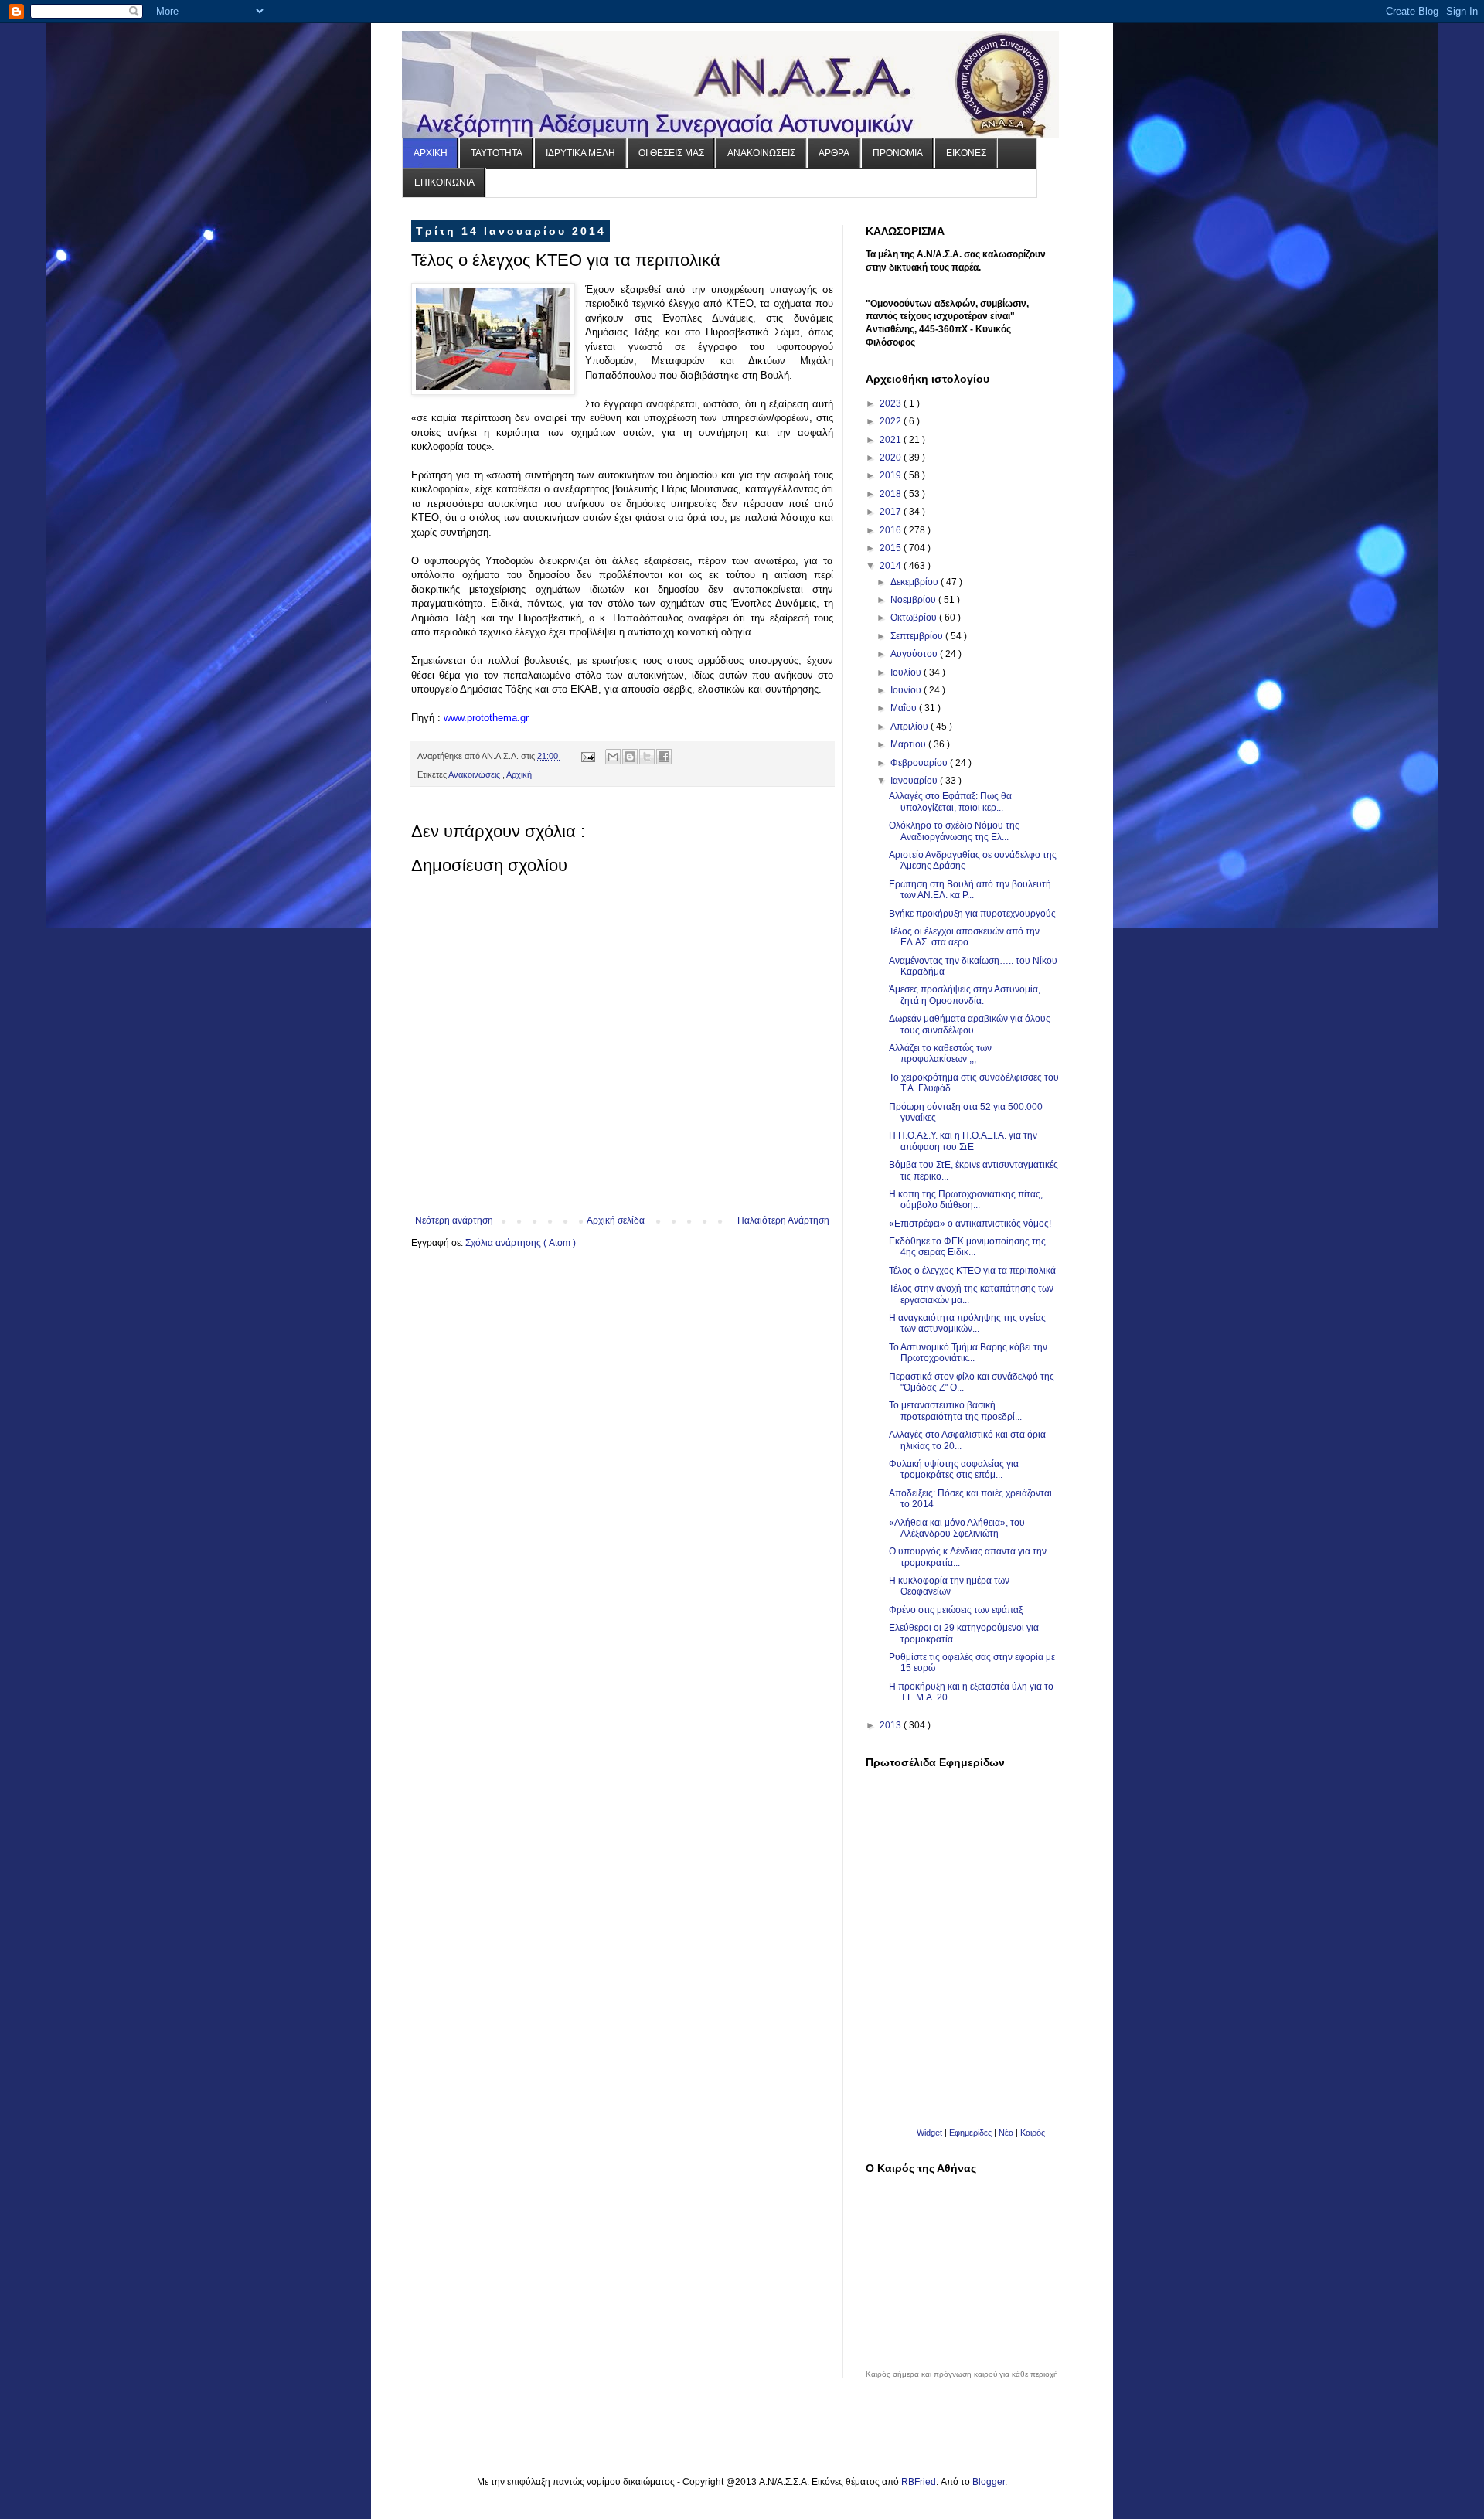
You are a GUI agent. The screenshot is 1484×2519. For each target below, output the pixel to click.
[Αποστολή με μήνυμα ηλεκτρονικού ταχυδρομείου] (613, 757)
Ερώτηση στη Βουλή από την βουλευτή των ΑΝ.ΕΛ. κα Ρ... (970, 890)
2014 (892, 566)
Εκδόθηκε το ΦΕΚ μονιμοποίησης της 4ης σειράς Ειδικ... (967, 1247)
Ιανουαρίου (915, 781)
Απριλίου (910, 727)
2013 (892, 1725)
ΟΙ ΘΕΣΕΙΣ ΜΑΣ (671, 153)
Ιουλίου (907, 672)
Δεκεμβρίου (916, 582)
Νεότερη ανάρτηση (454, 1220)
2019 (892, 475)
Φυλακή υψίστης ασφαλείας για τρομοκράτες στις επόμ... (954, 1469)
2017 (892, 512)
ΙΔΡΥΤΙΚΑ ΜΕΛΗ (580, 153)
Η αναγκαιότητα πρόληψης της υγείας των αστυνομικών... (967, 1323)
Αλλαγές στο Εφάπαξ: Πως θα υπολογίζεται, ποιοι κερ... (950, 802)
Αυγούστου (915, 654)
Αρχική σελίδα (616, 1220)
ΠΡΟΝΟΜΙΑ (898, 153)
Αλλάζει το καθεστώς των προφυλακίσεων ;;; (940, 1054)
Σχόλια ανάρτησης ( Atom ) (521, 1243)
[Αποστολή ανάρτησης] (587, 756)
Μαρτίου (909, 744)
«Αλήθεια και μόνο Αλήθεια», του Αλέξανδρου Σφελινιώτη (957, 1528)
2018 (892, 494)
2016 (892, 530)
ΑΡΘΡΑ (834, 153)
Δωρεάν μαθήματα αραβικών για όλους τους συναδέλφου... (970, 1024)
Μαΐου (905, 708)
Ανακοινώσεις (475, 774)
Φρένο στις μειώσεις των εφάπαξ (956, 1610)
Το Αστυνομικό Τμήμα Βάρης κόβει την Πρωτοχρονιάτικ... (968, 1353)
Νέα (1007, 2133)
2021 (892, 440)
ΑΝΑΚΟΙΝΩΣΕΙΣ (761, 153)
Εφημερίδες (970, 2133)
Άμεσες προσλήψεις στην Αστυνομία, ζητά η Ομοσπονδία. (965, 995)
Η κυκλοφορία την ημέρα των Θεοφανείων (949, 1586)
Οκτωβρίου (915, 618)
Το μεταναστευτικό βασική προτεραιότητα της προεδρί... (955, 1411)
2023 (892, 403)
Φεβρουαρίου (920, 763)
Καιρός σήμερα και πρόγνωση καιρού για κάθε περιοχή (962, 2374)
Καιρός (1033, 2133)
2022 (892, 421)
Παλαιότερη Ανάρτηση (783, 1220)
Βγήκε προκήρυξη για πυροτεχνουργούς (972, 914)
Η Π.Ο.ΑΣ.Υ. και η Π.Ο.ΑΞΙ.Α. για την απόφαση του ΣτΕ (963, 1141)
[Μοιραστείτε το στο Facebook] (664, 757)
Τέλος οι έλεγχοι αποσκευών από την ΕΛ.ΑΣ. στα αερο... (964, 937)
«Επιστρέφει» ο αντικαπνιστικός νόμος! (970, 1224)
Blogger (989, 2482)
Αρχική (519, 774)
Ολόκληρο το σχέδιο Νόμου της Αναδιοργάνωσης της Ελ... (954, 831)
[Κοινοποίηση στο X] (647, 757)
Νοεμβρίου (914, 600)
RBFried (919, 2482)
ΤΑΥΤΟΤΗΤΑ (497, 153)
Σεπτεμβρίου (918, 636)
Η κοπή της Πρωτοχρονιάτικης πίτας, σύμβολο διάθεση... (966, 1200)
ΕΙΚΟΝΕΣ (966, 153)
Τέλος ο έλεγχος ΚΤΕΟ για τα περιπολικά (972, 1271)
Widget (929, 2133)
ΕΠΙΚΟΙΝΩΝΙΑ (444, 182)
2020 (892, 458)
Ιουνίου (907, 690)
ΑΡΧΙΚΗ (431, 153)
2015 (892, 548)
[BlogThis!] (630, 757)
